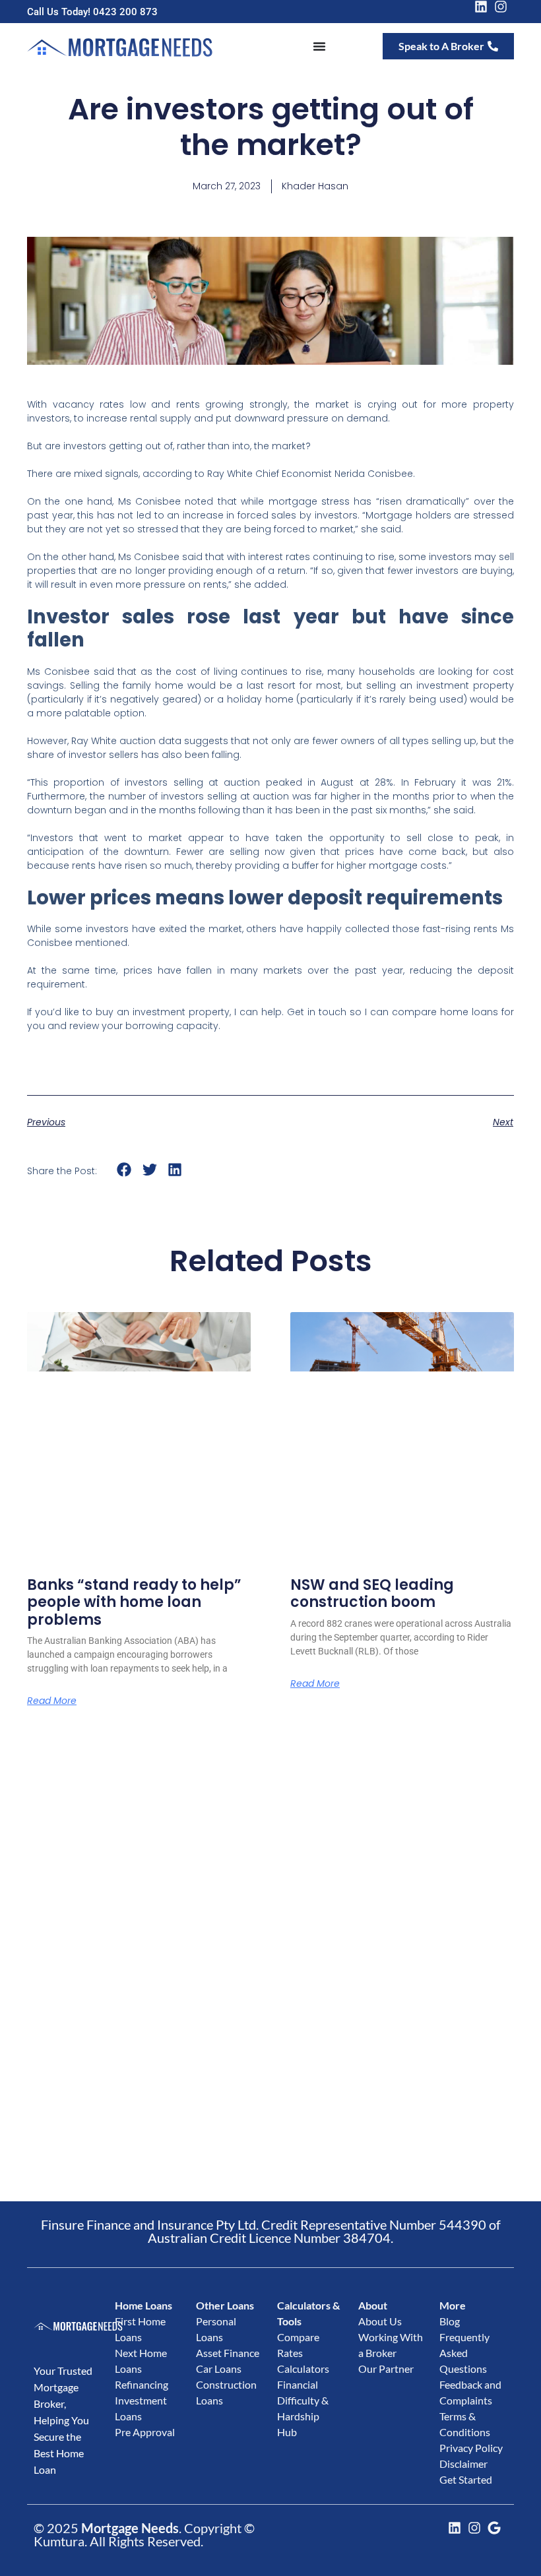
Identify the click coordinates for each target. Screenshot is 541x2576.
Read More (52, 1701)
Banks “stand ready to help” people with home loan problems (134, 1602)
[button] (124, 1170)
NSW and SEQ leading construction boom (372, 1593)
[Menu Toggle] (319, 46)
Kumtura (59, 2541)
